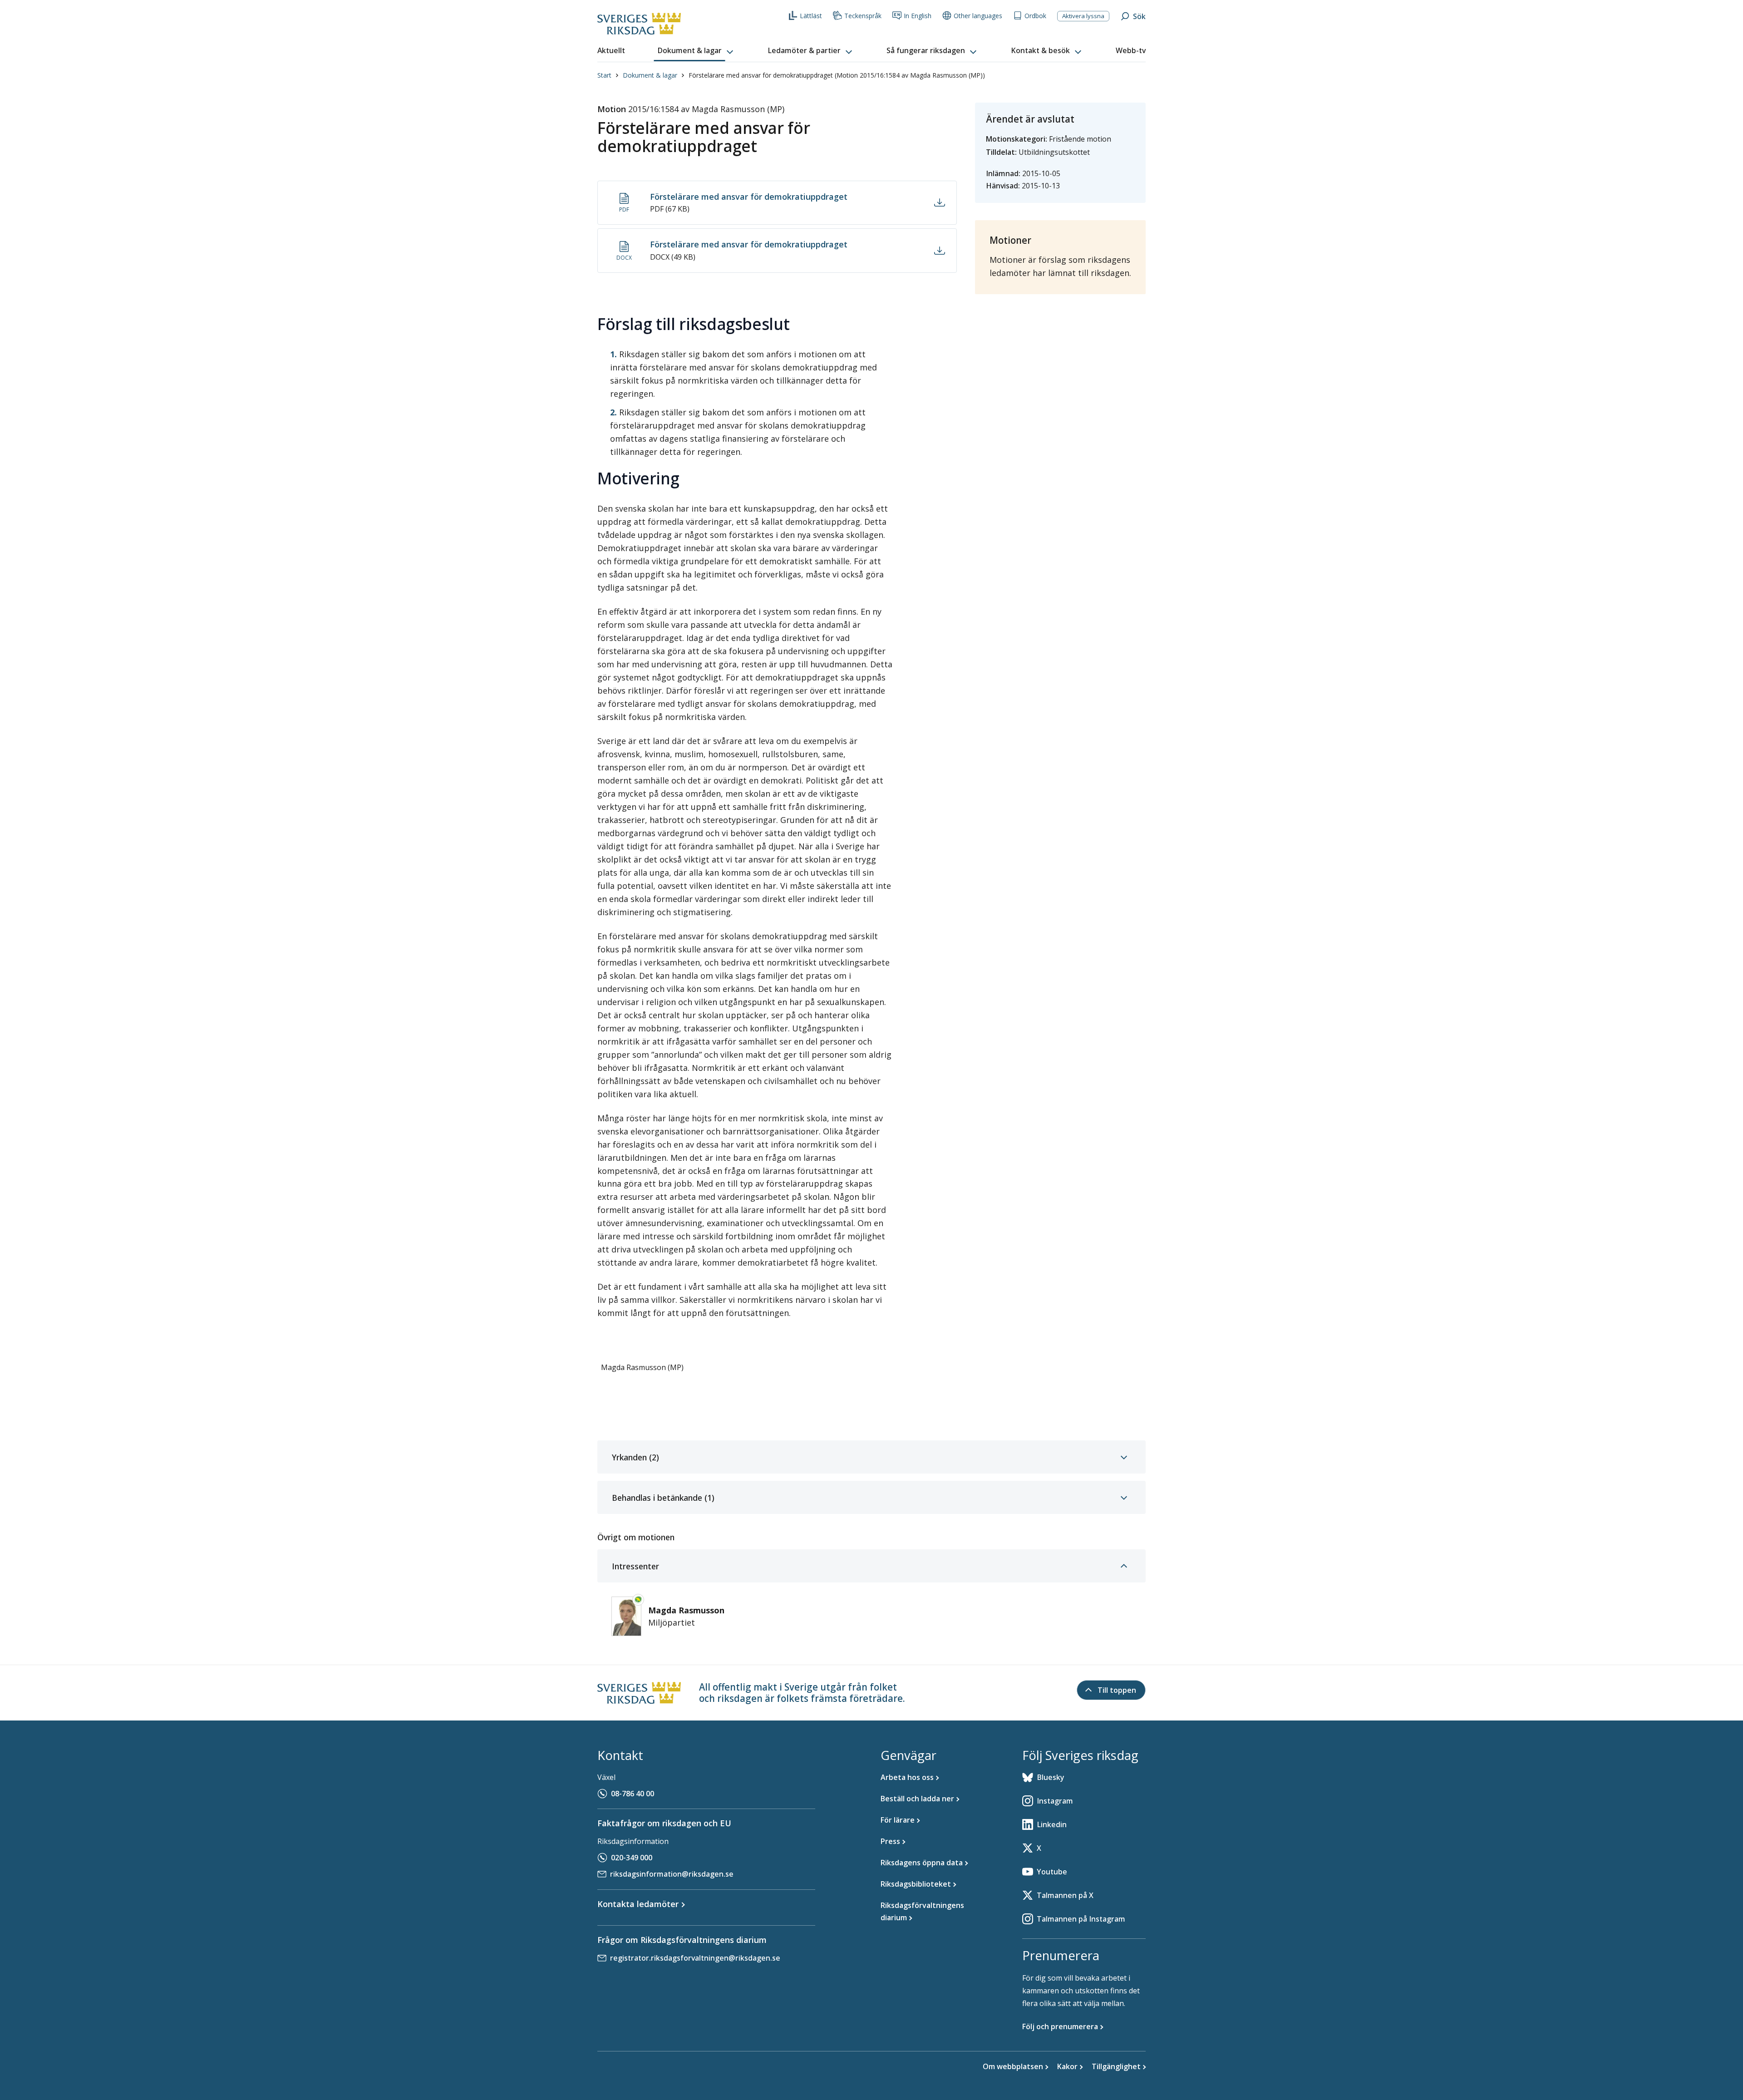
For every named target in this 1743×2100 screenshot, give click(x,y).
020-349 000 (632, 1858)
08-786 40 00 (633, 1794)
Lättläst (811, 16)
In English (918, 16)
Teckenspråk (863, 16)
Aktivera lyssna (1083, 16)
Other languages (978, 16)
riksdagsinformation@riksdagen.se (672, 1874)
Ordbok (1035, 16)
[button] (696, 51)
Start (604, 75)
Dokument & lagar (650, 75)
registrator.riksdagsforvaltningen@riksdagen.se (695, 1958)
